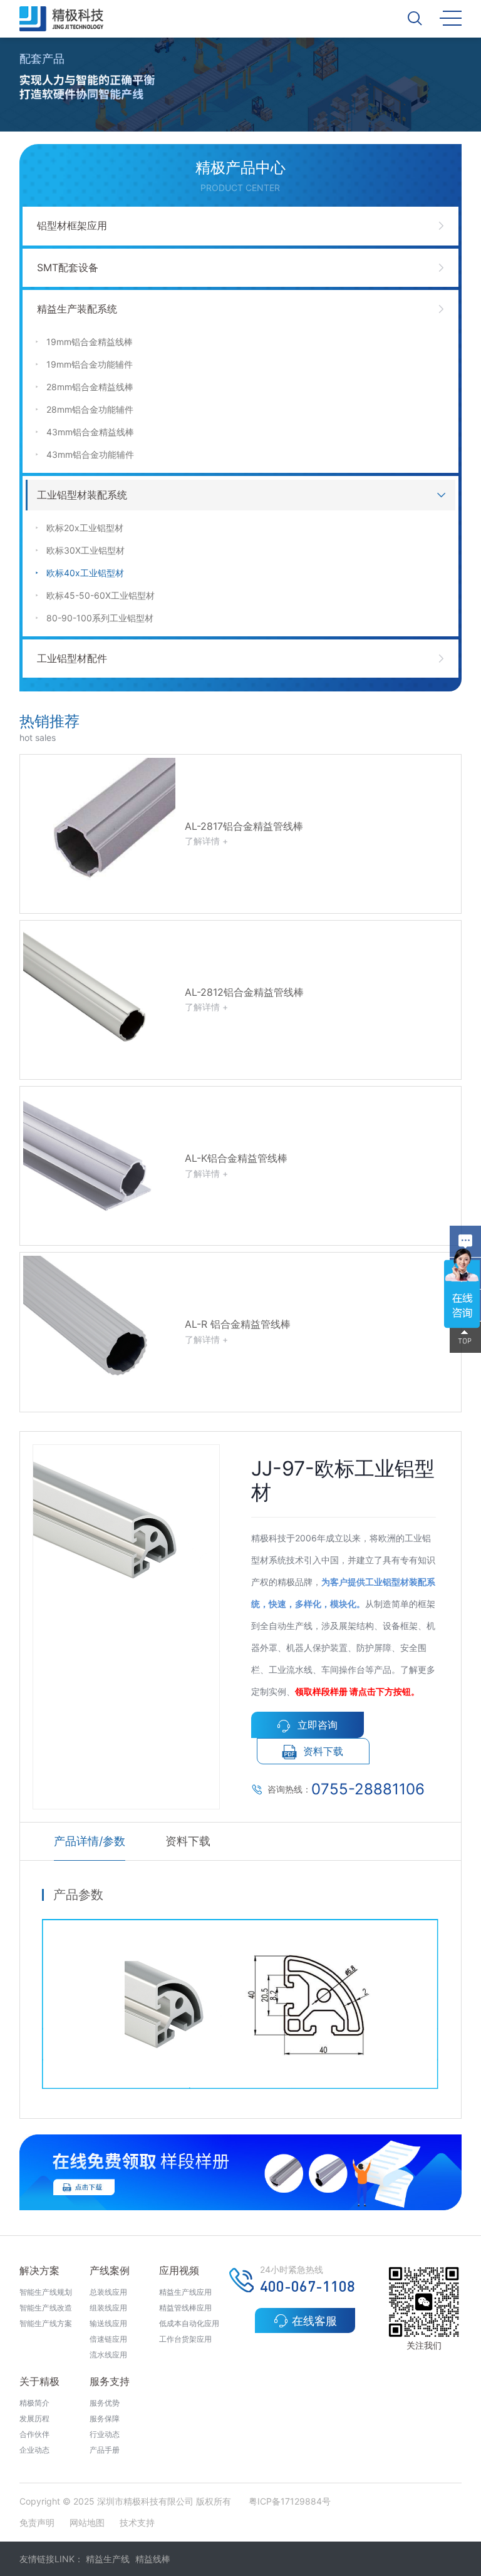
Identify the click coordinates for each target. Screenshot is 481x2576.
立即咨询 (318, 1725)
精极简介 (34, 2403)
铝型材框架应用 (72, 225)
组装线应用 (108, 2308)
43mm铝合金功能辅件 (90, 454)
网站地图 (87, 2522)
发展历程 (34, 2418)
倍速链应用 (108, 2339)
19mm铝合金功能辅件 (90, 364)
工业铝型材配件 (72, 658)
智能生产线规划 (46, 2292)
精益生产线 (108, 2559)
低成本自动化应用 (189, 2323)
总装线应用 (108, 2292)
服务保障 (105, 2418)
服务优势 (105, 2403)
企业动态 (34, 2450)
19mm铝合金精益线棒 (90, 342)
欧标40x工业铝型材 (85, 573)
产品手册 (105, 2450)
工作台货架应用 (185, 2339)
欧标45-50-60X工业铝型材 (101, 595)
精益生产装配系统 (77, 309)
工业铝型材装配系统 (82, 495)
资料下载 (323, 1751)
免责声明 (38, 2522)
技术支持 (137, 2522)
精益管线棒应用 (185, 2308)
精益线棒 (153, 2559)
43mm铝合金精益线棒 (90, 432)
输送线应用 (108, 2323)
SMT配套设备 (68, 267)
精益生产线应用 (185, 2292)
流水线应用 (108, 2355)
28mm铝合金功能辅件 (90, 409)
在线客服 (314, 2321)
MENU (451, 17)
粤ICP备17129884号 (290, 2501)
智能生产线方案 (46, 2323)
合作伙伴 (34, 2434)
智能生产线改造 (46, 2308)
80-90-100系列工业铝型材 (100, 618)
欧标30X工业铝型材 (85, 550)
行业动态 (105, 2434)
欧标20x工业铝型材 (85, 528)
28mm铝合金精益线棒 (90, 387)
